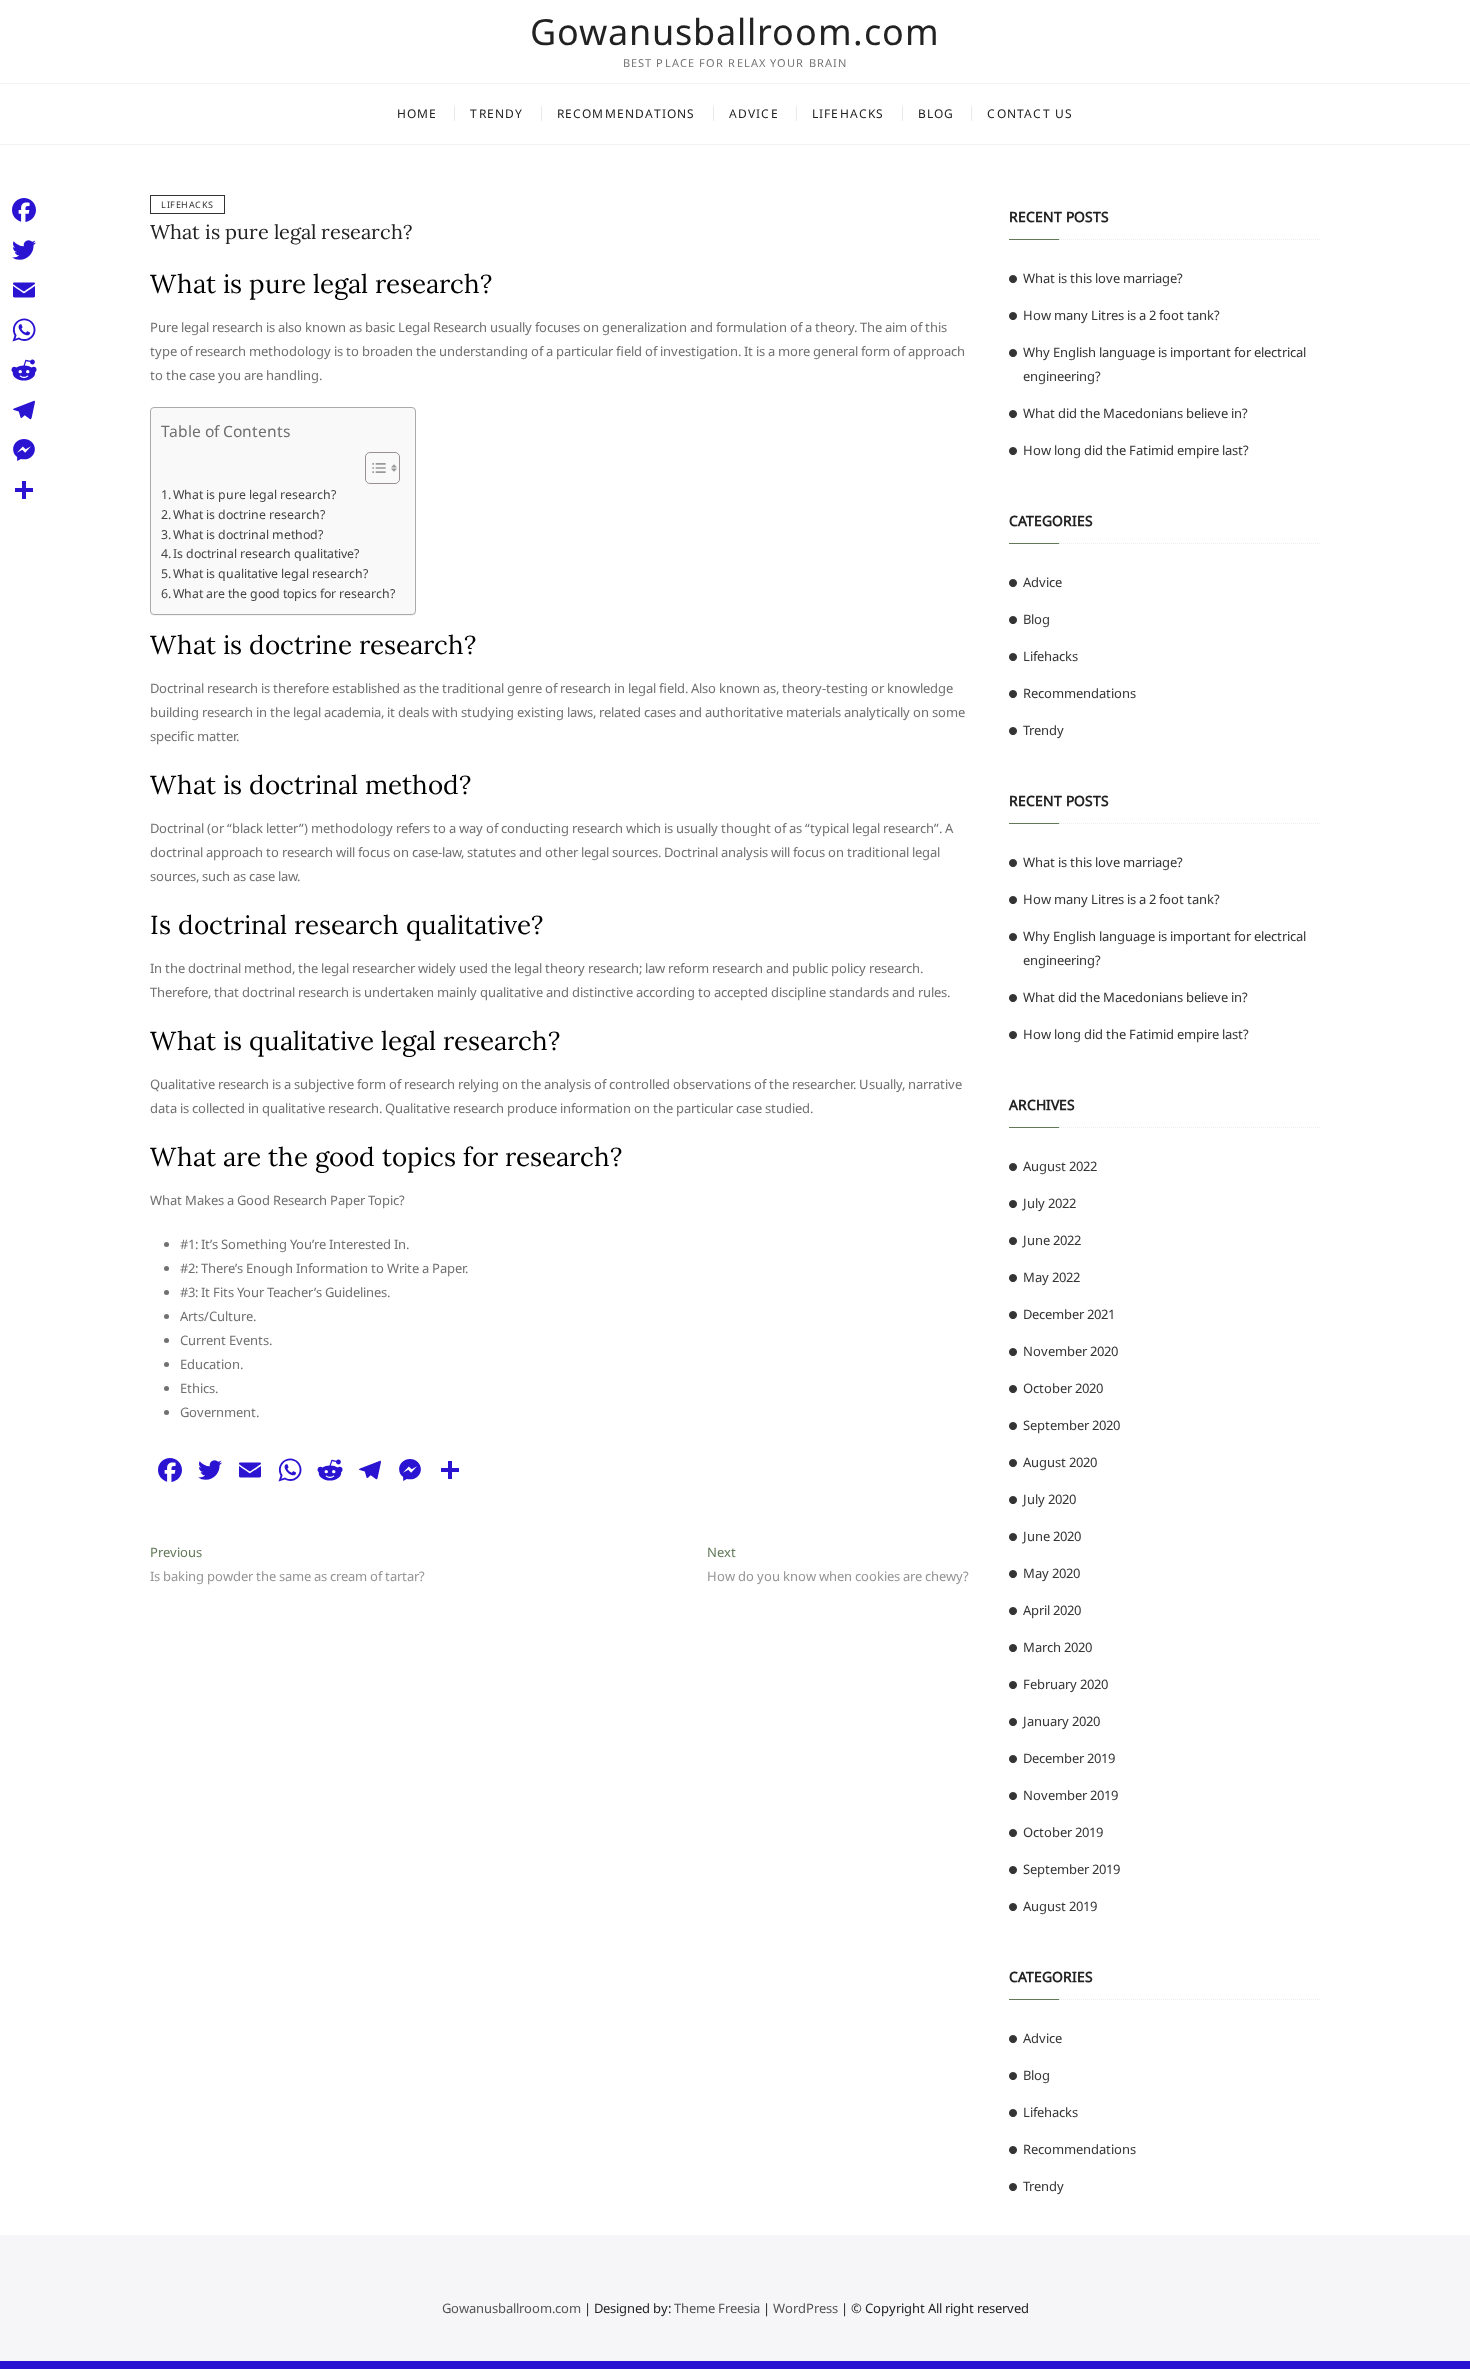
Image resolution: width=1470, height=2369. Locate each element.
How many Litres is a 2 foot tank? (1121, 315)
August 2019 (1060, 1906)
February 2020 (1065, 1684)
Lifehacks (848, 113)
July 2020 (1049, 1499)
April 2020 (1052, 1610)
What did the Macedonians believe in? (1135, 413)
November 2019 (1070, 1795)
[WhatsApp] (24, 330)
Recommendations (626, 113)
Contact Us (1030, 113)
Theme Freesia (717, 2308)
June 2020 (1052, 1536)
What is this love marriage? (1103, 278)
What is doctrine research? (249, 514)
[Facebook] (24, 210)
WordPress (805, 2308)
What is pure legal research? (281, 231)
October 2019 (1063, 1832)
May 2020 (1051, 1573)
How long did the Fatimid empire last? (1136, 450)
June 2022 (1052, 1240)
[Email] (24, 290)
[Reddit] (24, 370)
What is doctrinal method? (248, 534)
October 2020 (1063, 1388)
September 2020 (1071, 1425)
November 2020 (1070, 1351)
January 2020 (1061, 1721)
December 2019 (1069, 1758)
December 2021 (1069, 1314)
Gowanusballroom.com (735, 32)
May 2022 (1051, 1277)
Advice (754, 113)
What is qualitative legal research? (270, 573)
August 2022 (1060, 1166)
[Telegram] (24, 410)
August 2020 (1060, 1462)
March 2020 (1057, 1647)
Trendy (496, 113)
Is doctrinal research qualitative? (266, 553)
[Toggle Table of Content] (372, 468)
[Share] (24, 490)
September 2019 (1071, 1869)
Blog (936, 113)
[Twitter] (24, 250)
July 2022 (1049, 1203)
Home (417, 113)
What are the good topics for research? (284, 593)
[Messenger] (24, 450)
